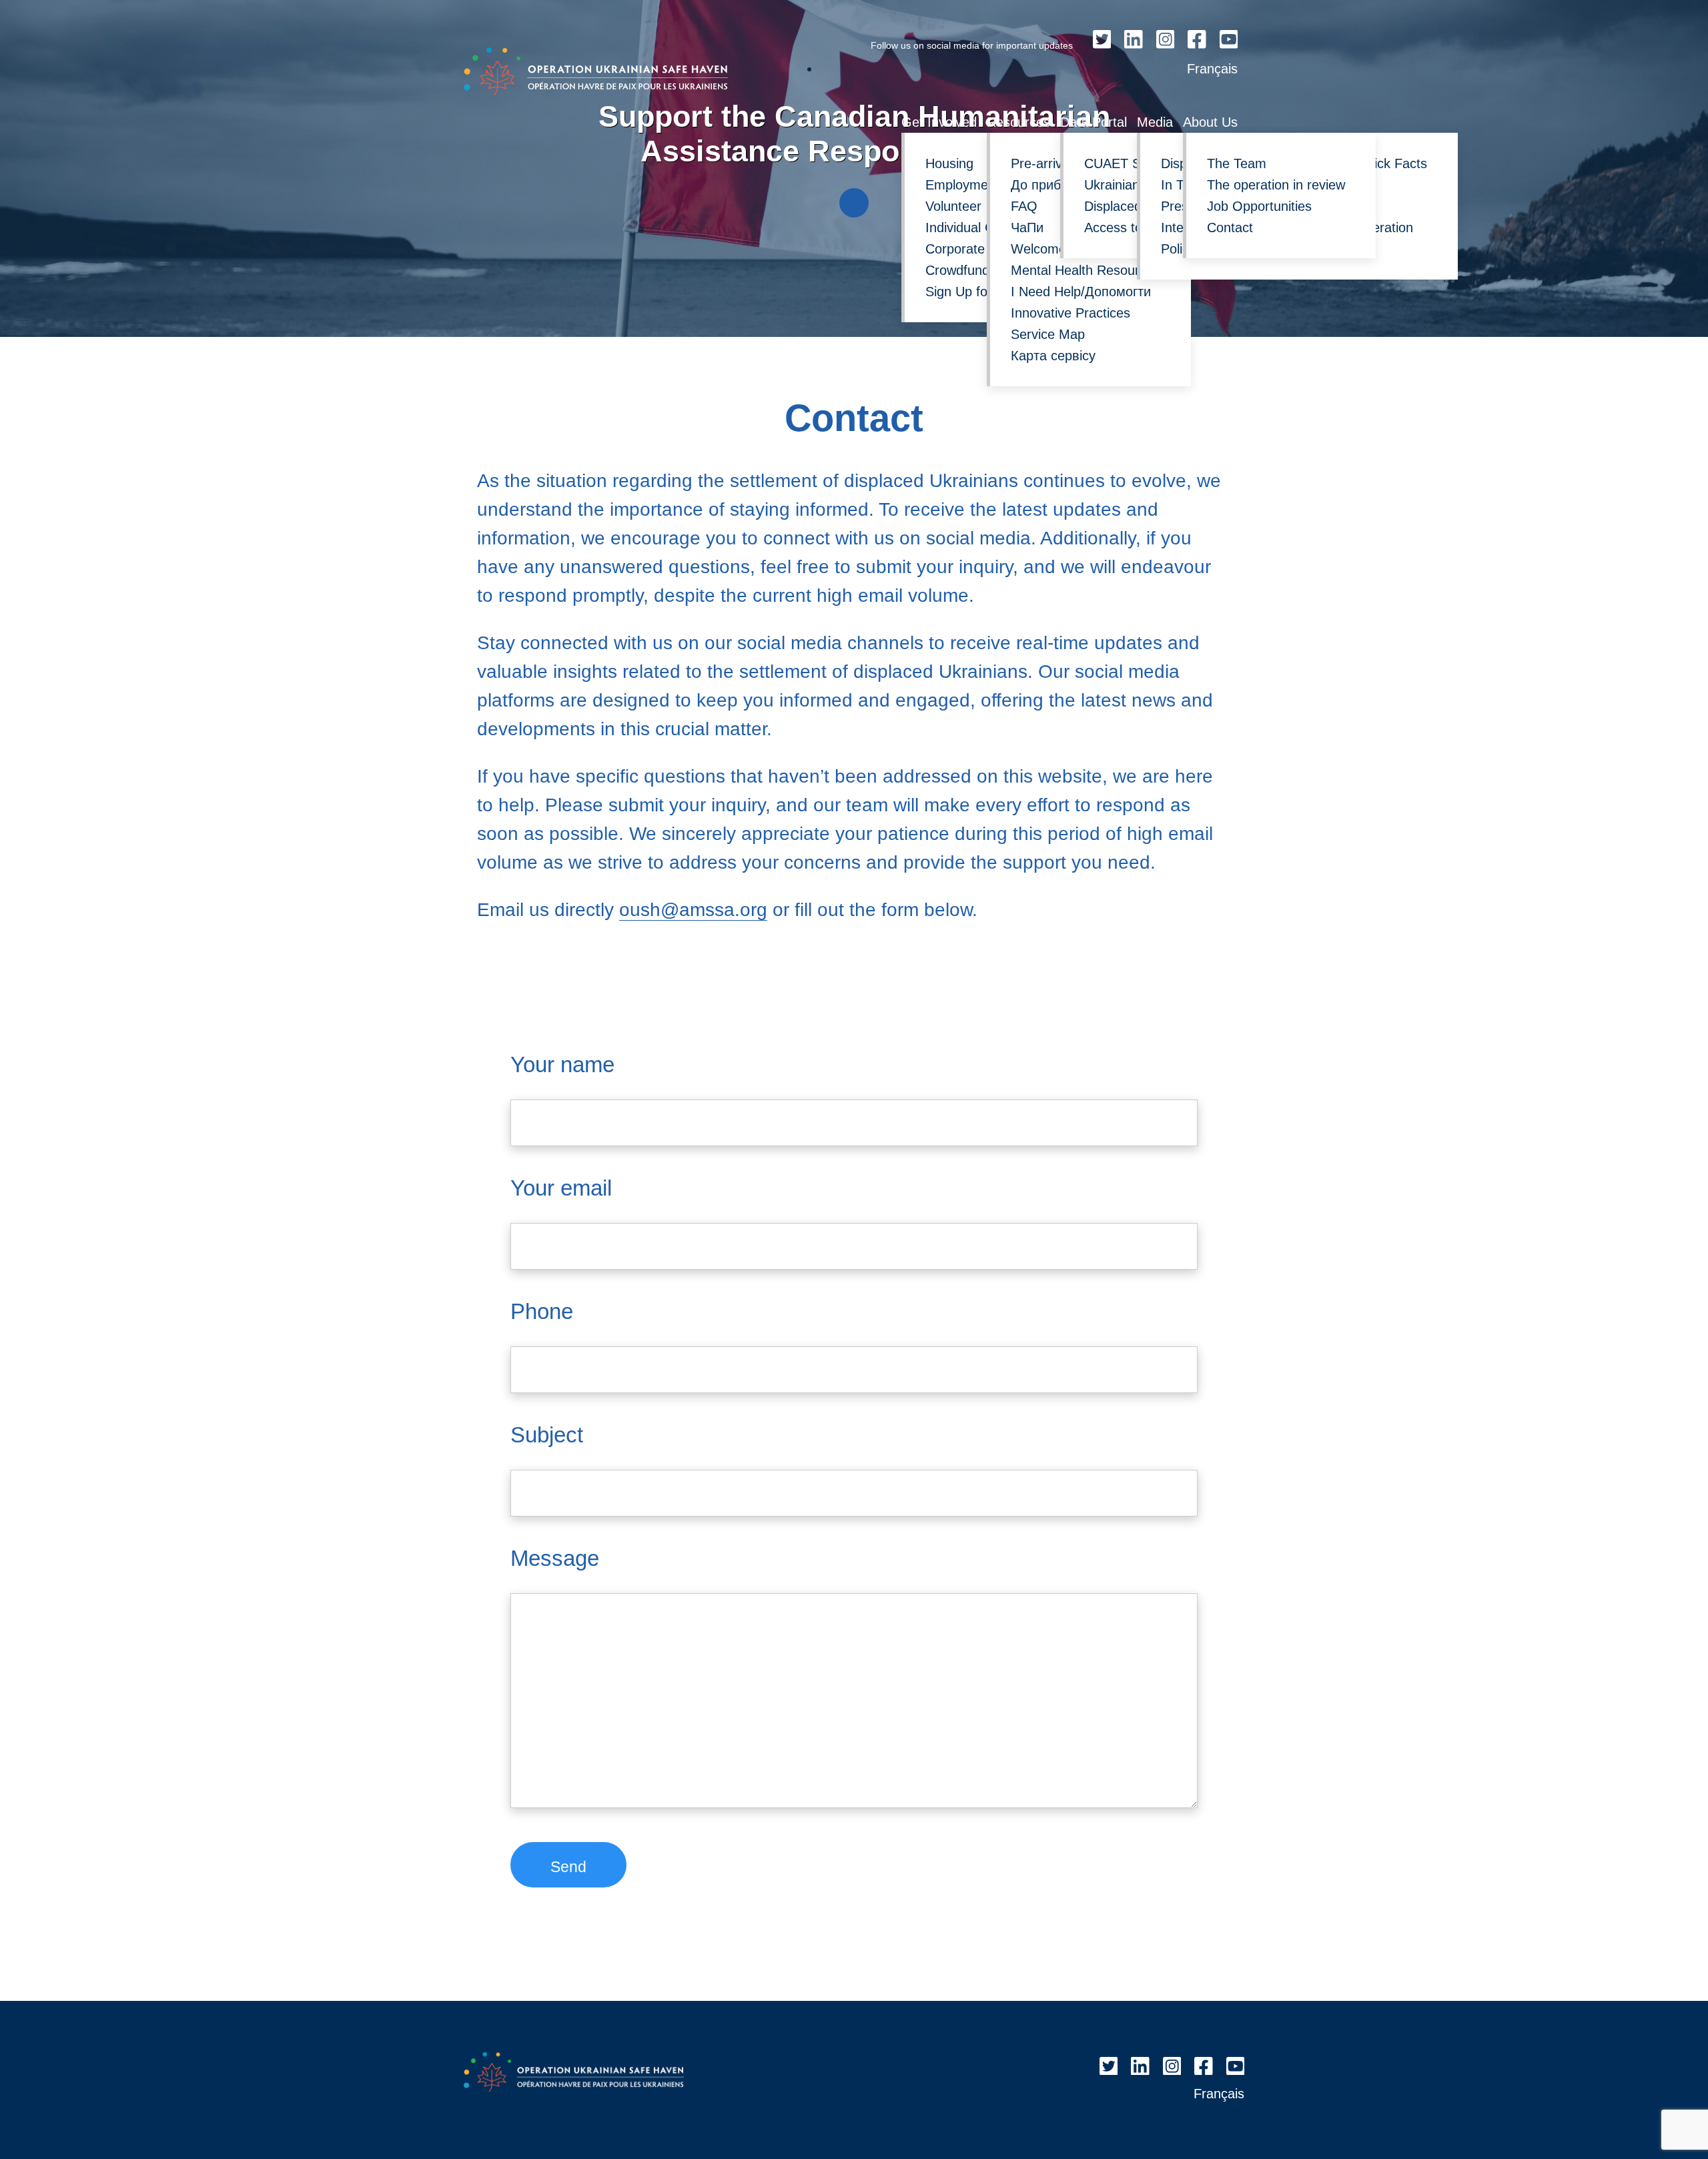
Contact (1230, 228)
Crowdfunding (966, 270)
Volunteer (953, 206)
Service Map (1048, 334)
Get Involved (939, 122)
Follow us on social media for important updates (972, 45)
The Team (1237, 163)
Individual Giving (974, 228)
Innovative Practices (1071, 313)
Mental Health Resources (1086, 270)
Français (1212, 69)
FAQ (1024, 206)
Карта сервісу (1053, 356)
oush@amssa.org (693, 910)
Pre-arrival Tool (1055, 163)
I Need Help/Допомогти (1081, 292)
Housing (949, 163)
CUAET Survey (1129, 163)
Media (1155, 122)
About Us (1210, 122)
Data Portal (1094, 122)
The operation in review (1276, 185)
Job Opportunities (1259, 206)
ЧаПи (1027, 228)
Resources (1018, 122)
